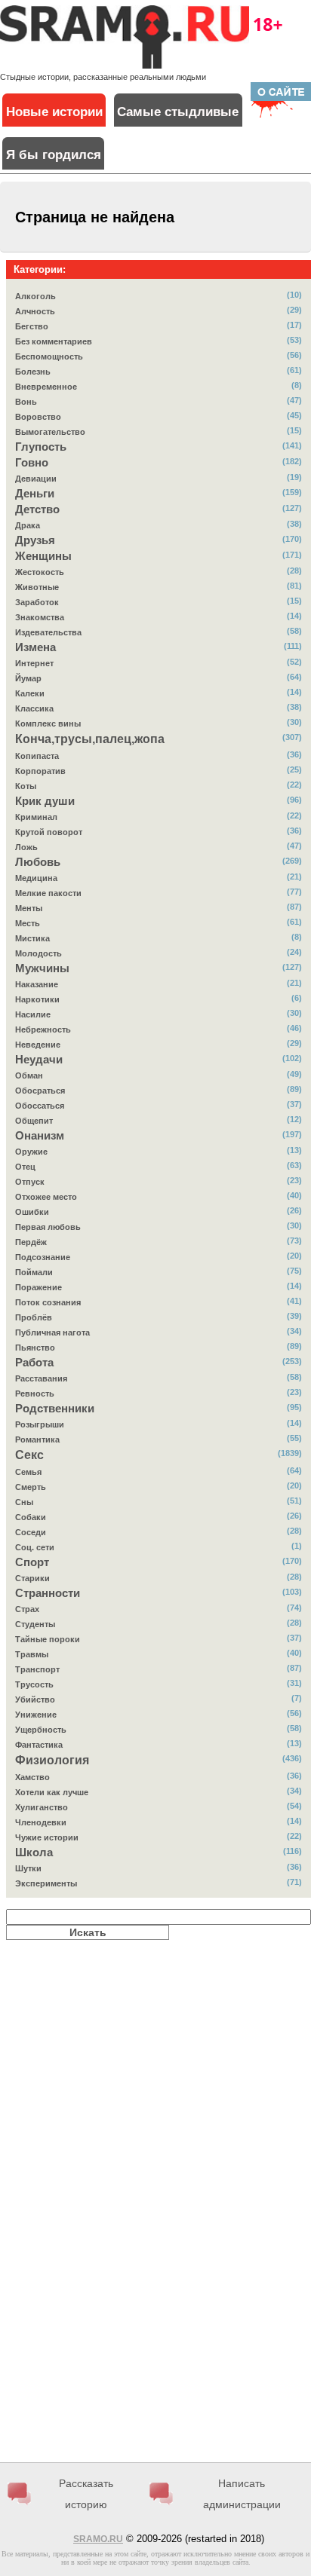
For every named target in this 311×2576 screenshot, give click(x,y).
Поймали (34, 1272)
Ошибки (32, 1212)
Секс (29, 1455)
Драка (28, 525)
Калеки (30, 693)
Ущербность (41, 1730)
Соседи (31, 1532)
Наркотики (37, 999)
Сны (24, 1502)
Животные (37, 587)
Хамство (32, 1777)
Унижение (36, 1715)
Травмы (32, 1654)
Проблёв (34, 1317)
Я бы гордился (54, 155)
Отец (25, 1167)
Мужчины (42, 968)
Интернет (34, 663)
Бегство (32, 326)
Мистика (32, 938)
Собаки (31, 1517)
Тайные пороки (48, 1639)
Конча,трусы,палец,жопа (90, 739)
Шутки (28, 1868)
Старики (32, 1578)
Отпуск (30, 1182)
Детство (37, 509)
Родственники (55, 1409)
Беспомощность (49, 356)
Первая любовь (48, 1227)
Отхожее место (46, 1197)
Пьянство (35, 1348)
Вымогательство (50, 432)
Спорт (32, 1562)
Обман (29, 1075)
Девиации (36, 479)
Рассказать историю (86, 2494)
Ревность (35, 1394)
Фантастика (39, 1745)
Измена (35, 647)
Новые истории (54, 112)
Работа (34, 1363)
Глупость (41, 447)
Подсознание (43, 1257)
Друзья (35, 540)
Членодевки (41, 1822)
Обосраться (40, 1091)
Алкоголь (35, 296)
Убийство (35, 1699)
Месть (28, 923)
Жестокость (40, 572)
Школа (34, 1852)
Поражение (38, 1287)
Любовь (38, 862)
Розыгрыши (40, 1424)
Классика (34, 708)
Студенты (35, 1624)
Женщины (43, 556)
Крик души (45, 801)
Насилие (33, 1014)
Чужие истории (47, 1837)
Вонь (26, 402)
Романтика (37, 1439)
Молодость (38, 953)
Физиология (52, 1760)
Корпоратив (40, 771)
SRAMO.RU (98, 2539)
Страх (27, 1609)
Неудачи (39, 1060)
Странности (48, 1593)
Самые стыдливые (178, 112)
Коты (26, 786)
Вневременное (46, 387)
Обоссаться (40, 1106)
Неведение (38, 1045)
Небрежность (43, 1029)
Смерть (31, 1487)
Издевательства (48, 632)
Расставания (41, 1378)
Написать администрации (242, 2494)
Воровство (38, 417)
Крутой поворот (49, 832)
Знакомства (40, 617)
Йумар (28, 678)
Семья (28, 1472)
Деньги (35, 494)
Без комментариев (54, 341)
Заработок (37, 602)
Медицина (36, 878)
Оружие (31, 1152)
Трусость (34, 1684)
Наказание (37, 984)
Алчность (35, 311)
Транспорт (37, 1669)
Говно (32, 463)
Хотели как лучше (52, 1792)
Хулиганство (42, 1807)
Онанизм (40, 1136)
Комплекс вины (48, 724)
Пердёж (31, 1242)
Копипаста (37, 756)
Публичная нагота (52, 1332)
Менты (29, 908)
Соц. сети (35, 1547)
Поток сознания (48, 1302)
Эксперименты (46, 1883)
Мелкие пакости (48, 893)
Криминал (36, 817)
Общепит (34, 1121)
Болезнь (33, 372)
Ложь (26, 847)
